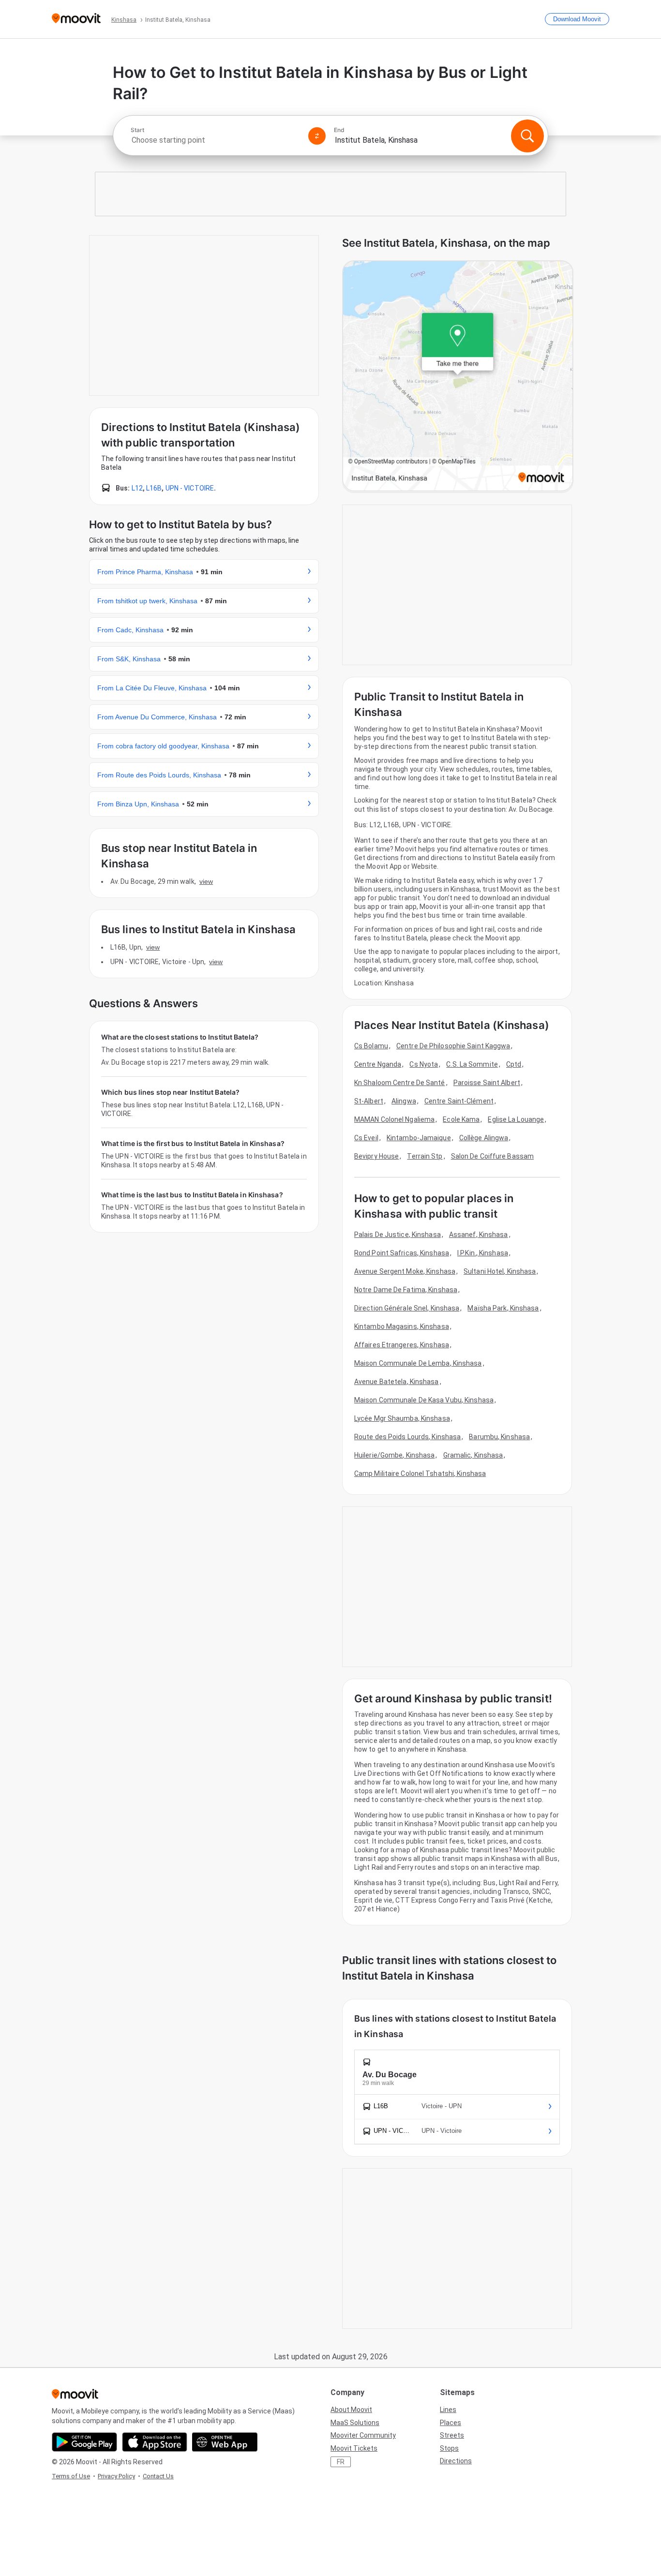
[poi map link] (458, 377)
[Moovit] (76, 19)
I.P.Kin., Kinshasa (483, 1253)
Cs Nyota (424, 1064)
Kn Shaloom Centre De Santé (400, 1083)
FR (341, 2462)
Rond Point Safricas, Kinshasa (402, 1253)
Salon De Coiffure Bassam (492, 1156)
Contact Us (158, 2476)
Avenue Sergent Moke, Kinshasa (405, 1271)
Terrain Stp (425, 1156)
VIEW (206, 881)
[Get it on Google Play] (84, 2442)
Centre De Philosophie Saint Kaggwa (453, 1046)
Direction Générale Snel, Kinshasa (407, 1308)
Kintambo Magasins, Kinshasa (402, 1326)
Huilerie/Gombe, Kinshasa (394, 1455)
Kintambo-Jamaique (419, 1138)
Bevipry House (376, 1156)
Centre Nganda (378, 1064)
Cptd (514, 1064)
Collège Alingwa (484, 1138)
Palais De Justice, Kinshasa (398, 1235)
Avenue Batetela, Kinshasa (397, 1382)
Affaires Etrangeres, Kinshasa (402, 1345)
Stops (449, 2448)
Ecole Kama (461, 1119)
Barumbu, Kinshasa (499, 1437)
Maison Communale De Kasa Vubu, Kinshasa (424, 1400)
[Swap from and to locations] (317, 136)
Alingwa (404, 1101)
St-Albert (369, 1101)
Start (137, 130)
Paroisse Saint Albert (487, 1083)
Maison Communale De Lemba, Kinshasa (418, 1363)
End (339, 130)
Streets (452, 2435)
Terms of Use (71, 2476)
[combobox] (215, 140)
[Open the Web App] (225, 2442)
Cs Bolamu (371, 1046)
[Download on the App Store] (155, 2442)
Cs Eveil (366, 1138)
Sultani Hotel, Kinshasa (500, 1271)
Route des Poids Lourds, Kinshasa (407, 1437)
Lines (448, 2410)
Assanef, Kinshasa (479, 1235)
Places (451, 2423)
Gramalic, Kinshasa (473, 1455)
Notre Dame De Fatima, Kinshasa (406, 1290)
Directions (456, 2461)
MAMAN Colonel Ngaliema (394, 1119)
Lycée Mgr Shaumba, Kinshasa (402, 1418)
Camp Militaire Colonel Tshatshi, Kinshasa (420, 1474)
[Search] (527, 136)
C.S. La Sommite (472, 1064)
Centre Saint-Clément (459, 1101)
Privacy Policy (116, 2476)
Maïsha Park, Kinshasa (503, 1308)
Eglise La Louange (516, 1119)
